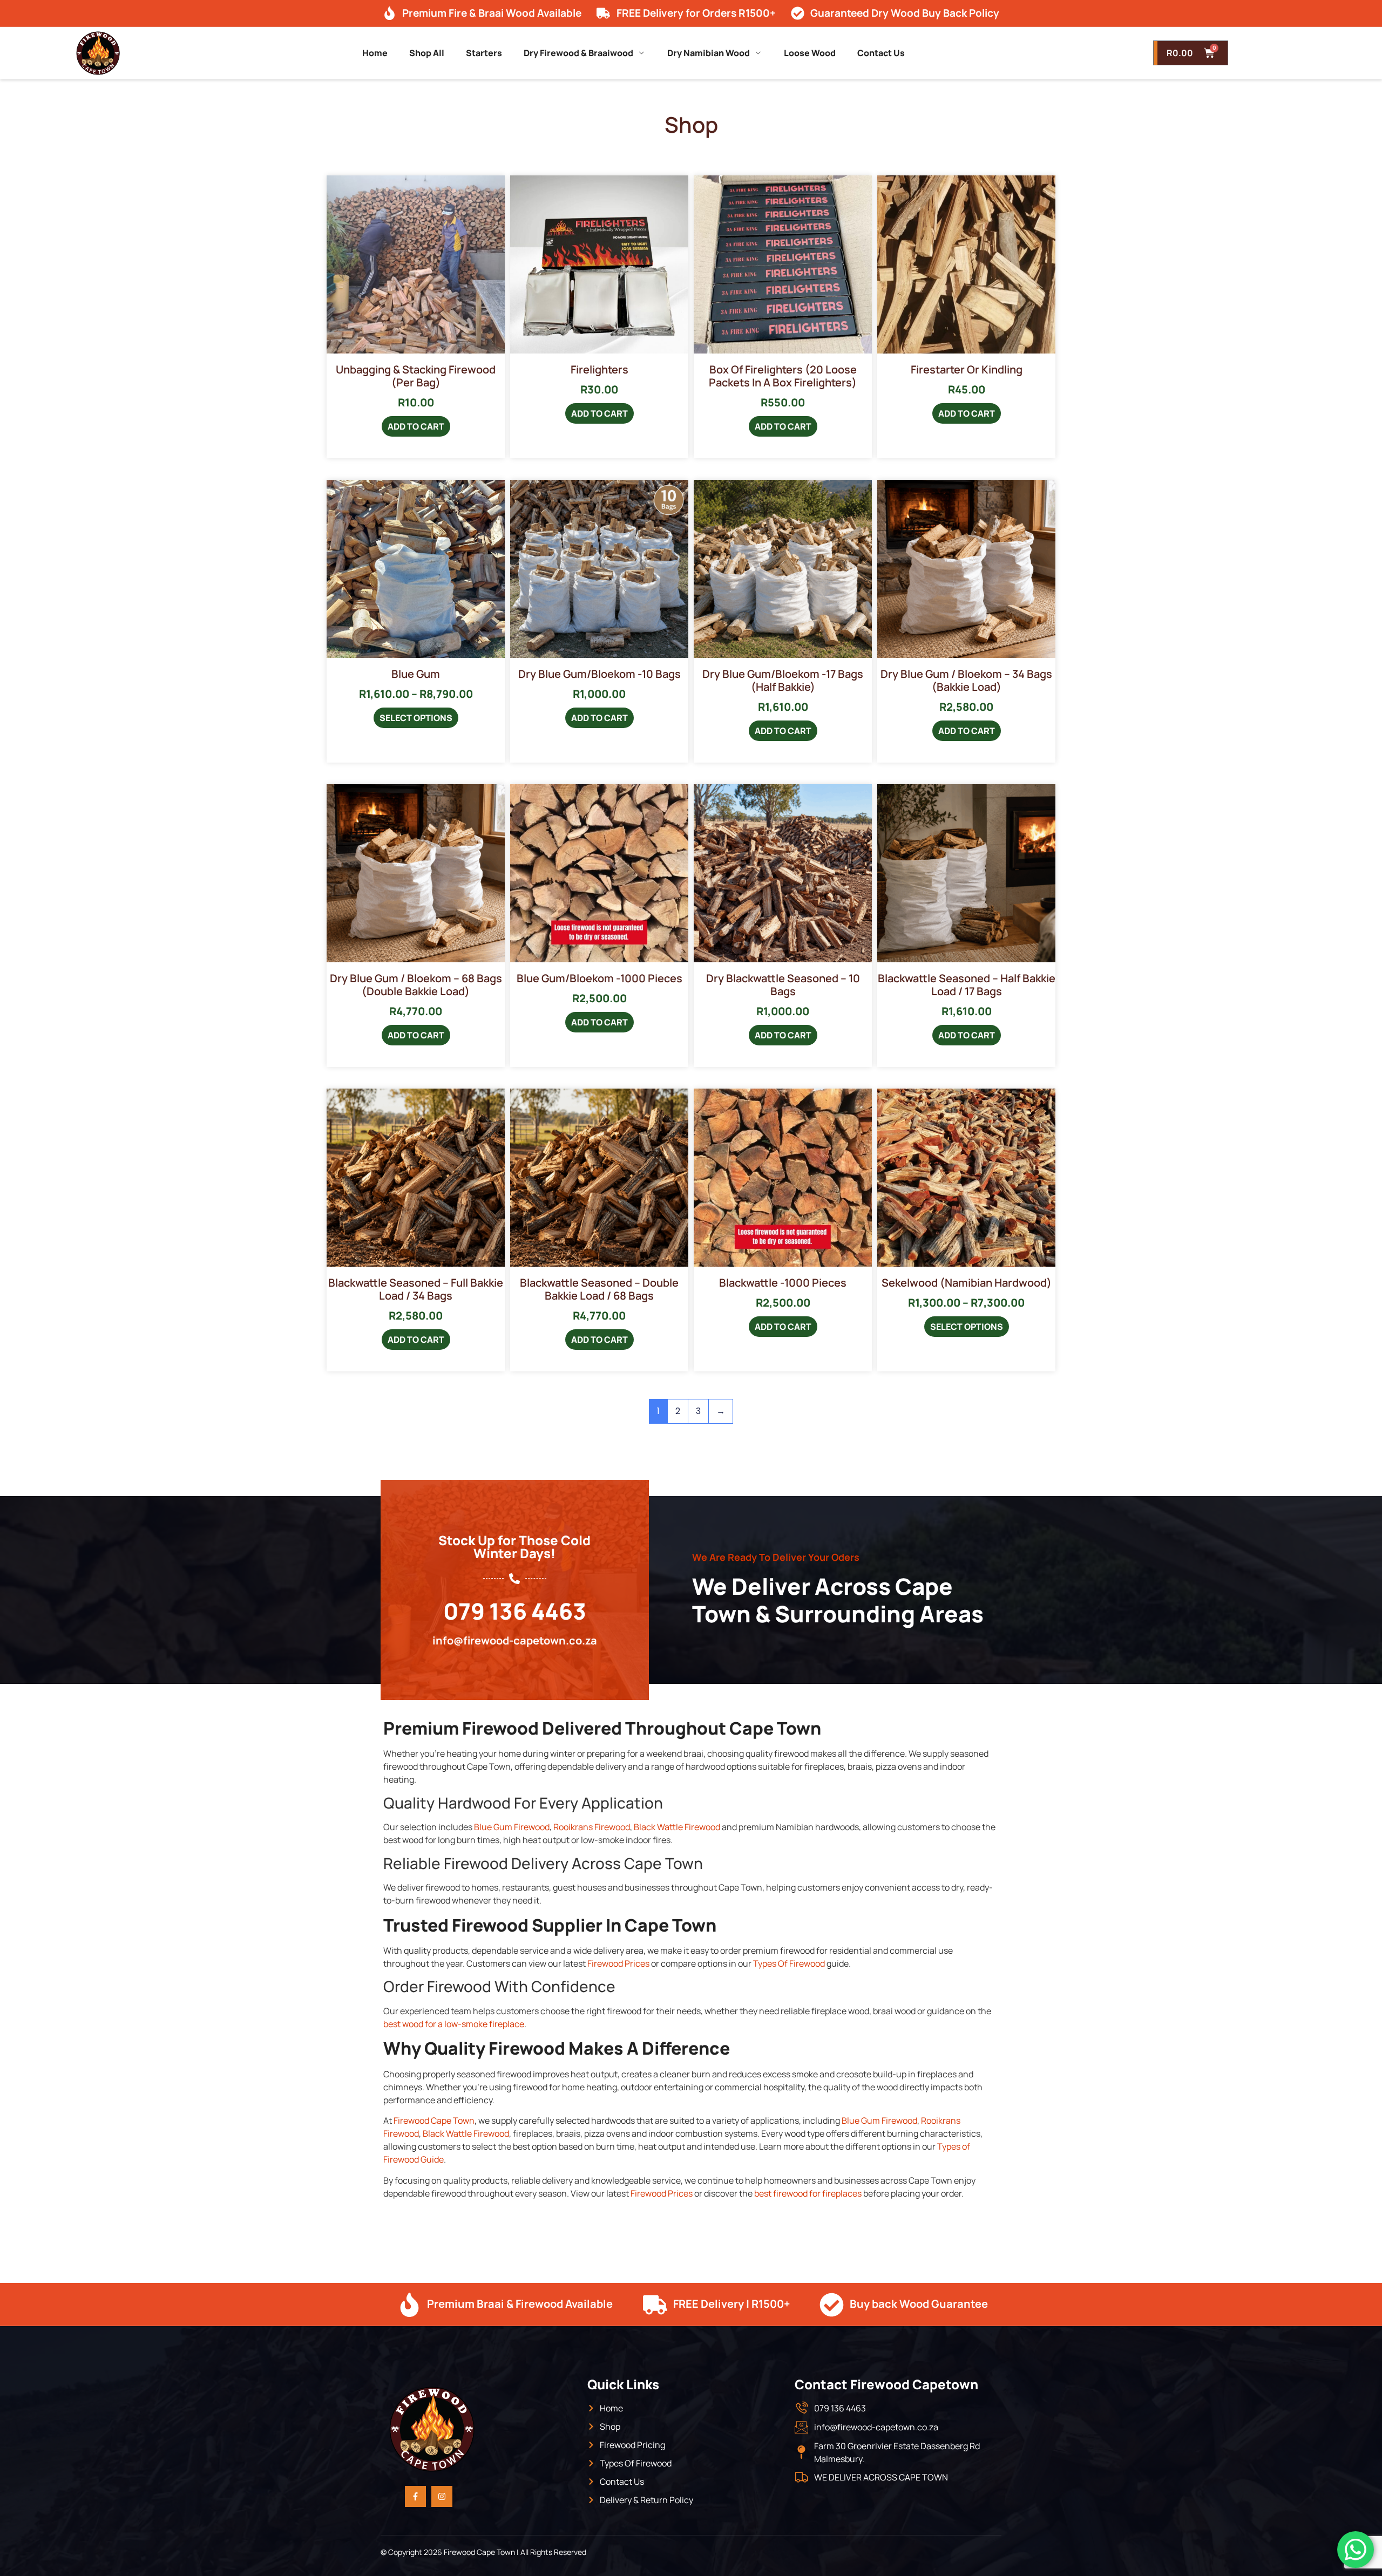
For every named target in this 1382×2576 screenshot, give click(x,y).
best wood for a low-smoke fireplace (454, 2024)
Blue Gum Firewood (512, 1827)
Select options (416, 718)
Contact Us (881, 53)
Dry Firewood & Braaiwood (578, 53)
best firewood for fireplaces (808, 2193)
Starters (484, 53)
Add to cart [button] (416, 426)
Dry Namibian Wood (709, 53)
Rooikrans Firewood (592, 1827)
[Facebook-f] (415, 2496)
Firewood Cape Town (434, 2120)
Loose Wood (810, 53)
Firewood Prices (618, 1963)
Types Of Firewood (789, 1963)
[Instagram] (442, 2496)
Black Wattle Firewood (677, 1827)
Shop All (427, 53)
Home (375, 53)
